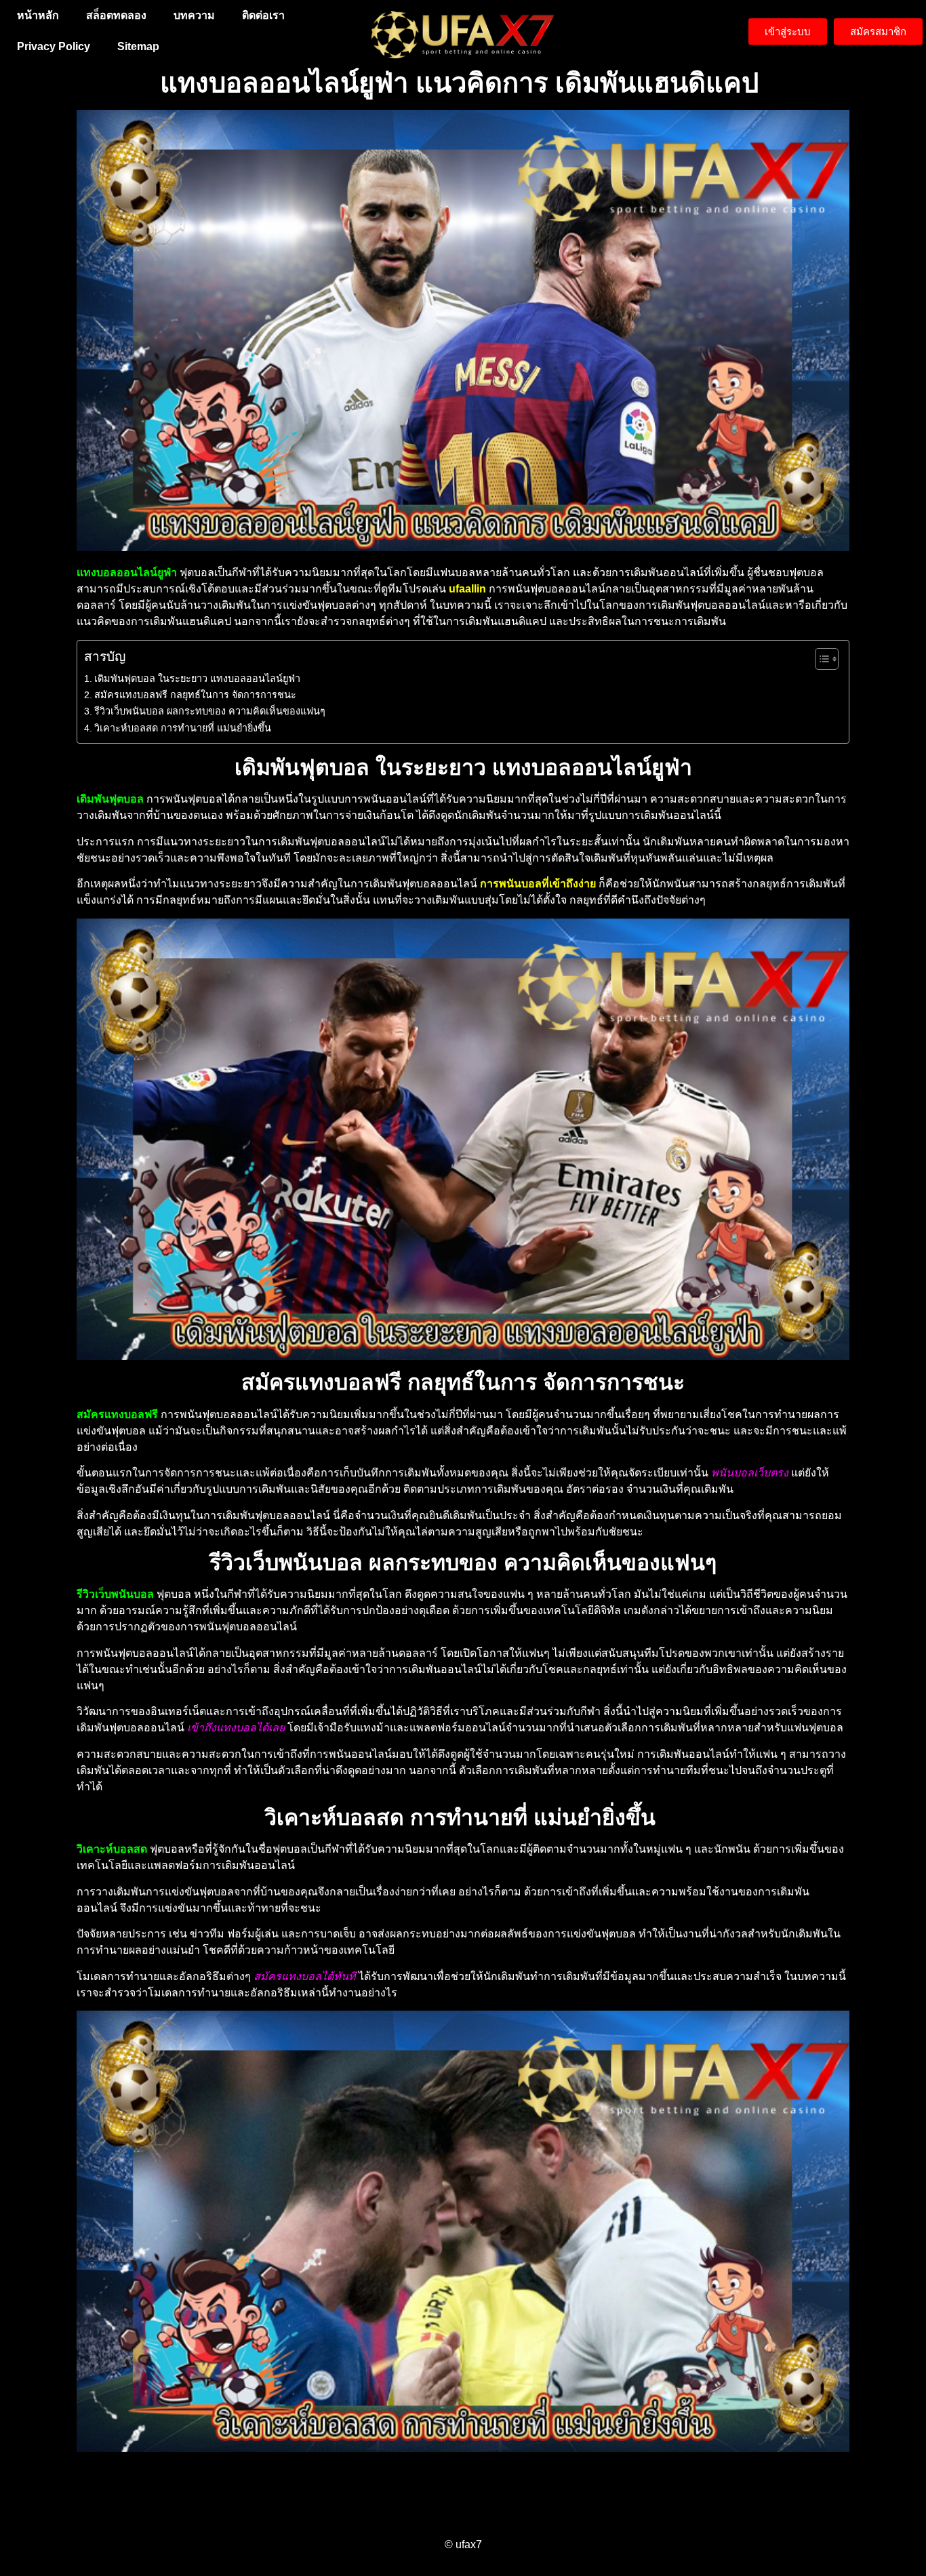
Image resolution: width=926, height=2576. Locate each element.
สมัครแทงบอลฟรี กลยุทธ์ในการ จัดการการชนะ (195, 695)
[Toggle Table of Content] (820, 659)
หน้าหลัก (38, 15)
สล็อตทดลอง (116, 15)
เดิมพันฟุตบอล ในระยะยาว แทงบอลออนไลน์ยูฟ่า (197, 679)
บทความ (194, 15)
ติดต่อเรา (263, 15)
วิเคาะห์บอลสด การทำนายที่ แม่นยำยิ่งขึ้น (184, 728)
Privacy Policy (54, 46)
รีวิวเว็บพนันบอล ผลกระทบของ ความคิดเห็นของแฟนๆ (210, 711)
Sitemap (138, 46)
